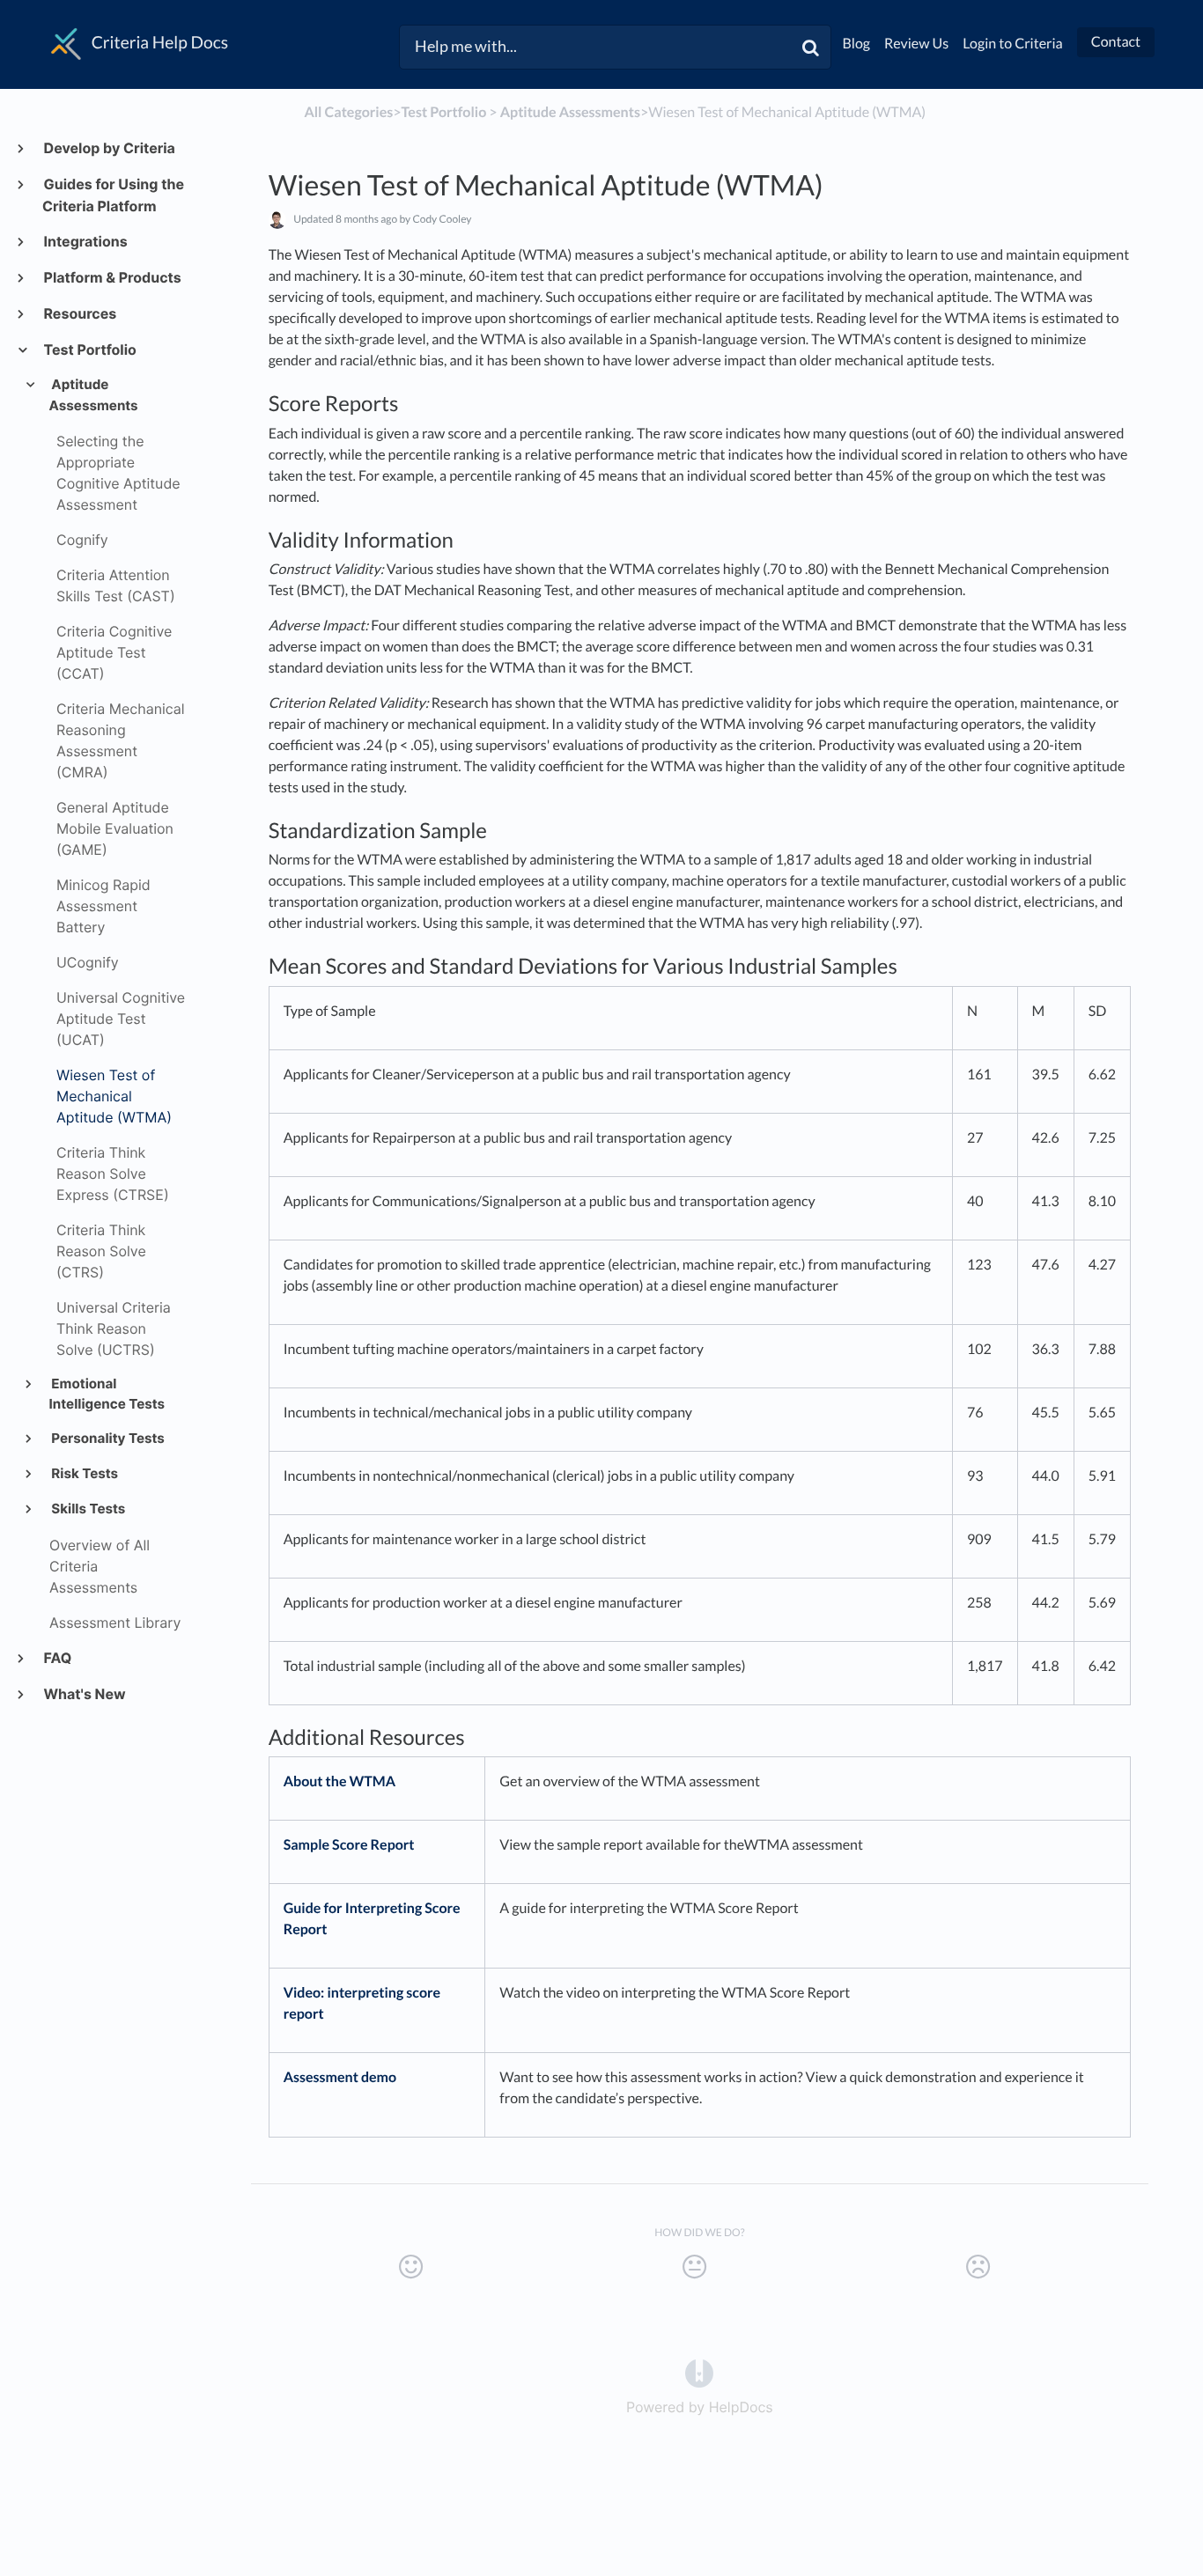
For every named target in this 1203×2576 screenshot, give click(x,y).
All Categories (348, 112)
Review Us (916, 44)
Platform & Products (112, 277)
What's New (84, 1694)
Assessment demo (340, 2077)
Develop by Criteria (109, 148)
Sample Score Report (349, 1845)
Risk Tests (84, 1473)
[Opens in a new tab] (699, 2373)
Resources (79, 313)
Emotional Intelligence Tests (107, 1394)
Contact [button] (1116, 42)
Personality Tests (107, 1438)
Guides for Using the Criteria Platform (113, 195)
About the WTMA (339, 1781)
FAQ (57, 1658)
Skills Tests (88, 1509)
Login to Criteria (1013, 44)
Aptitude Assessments (94, 395)
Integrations (85, 241)
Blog (857, 44)
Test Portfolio (89, 350)
